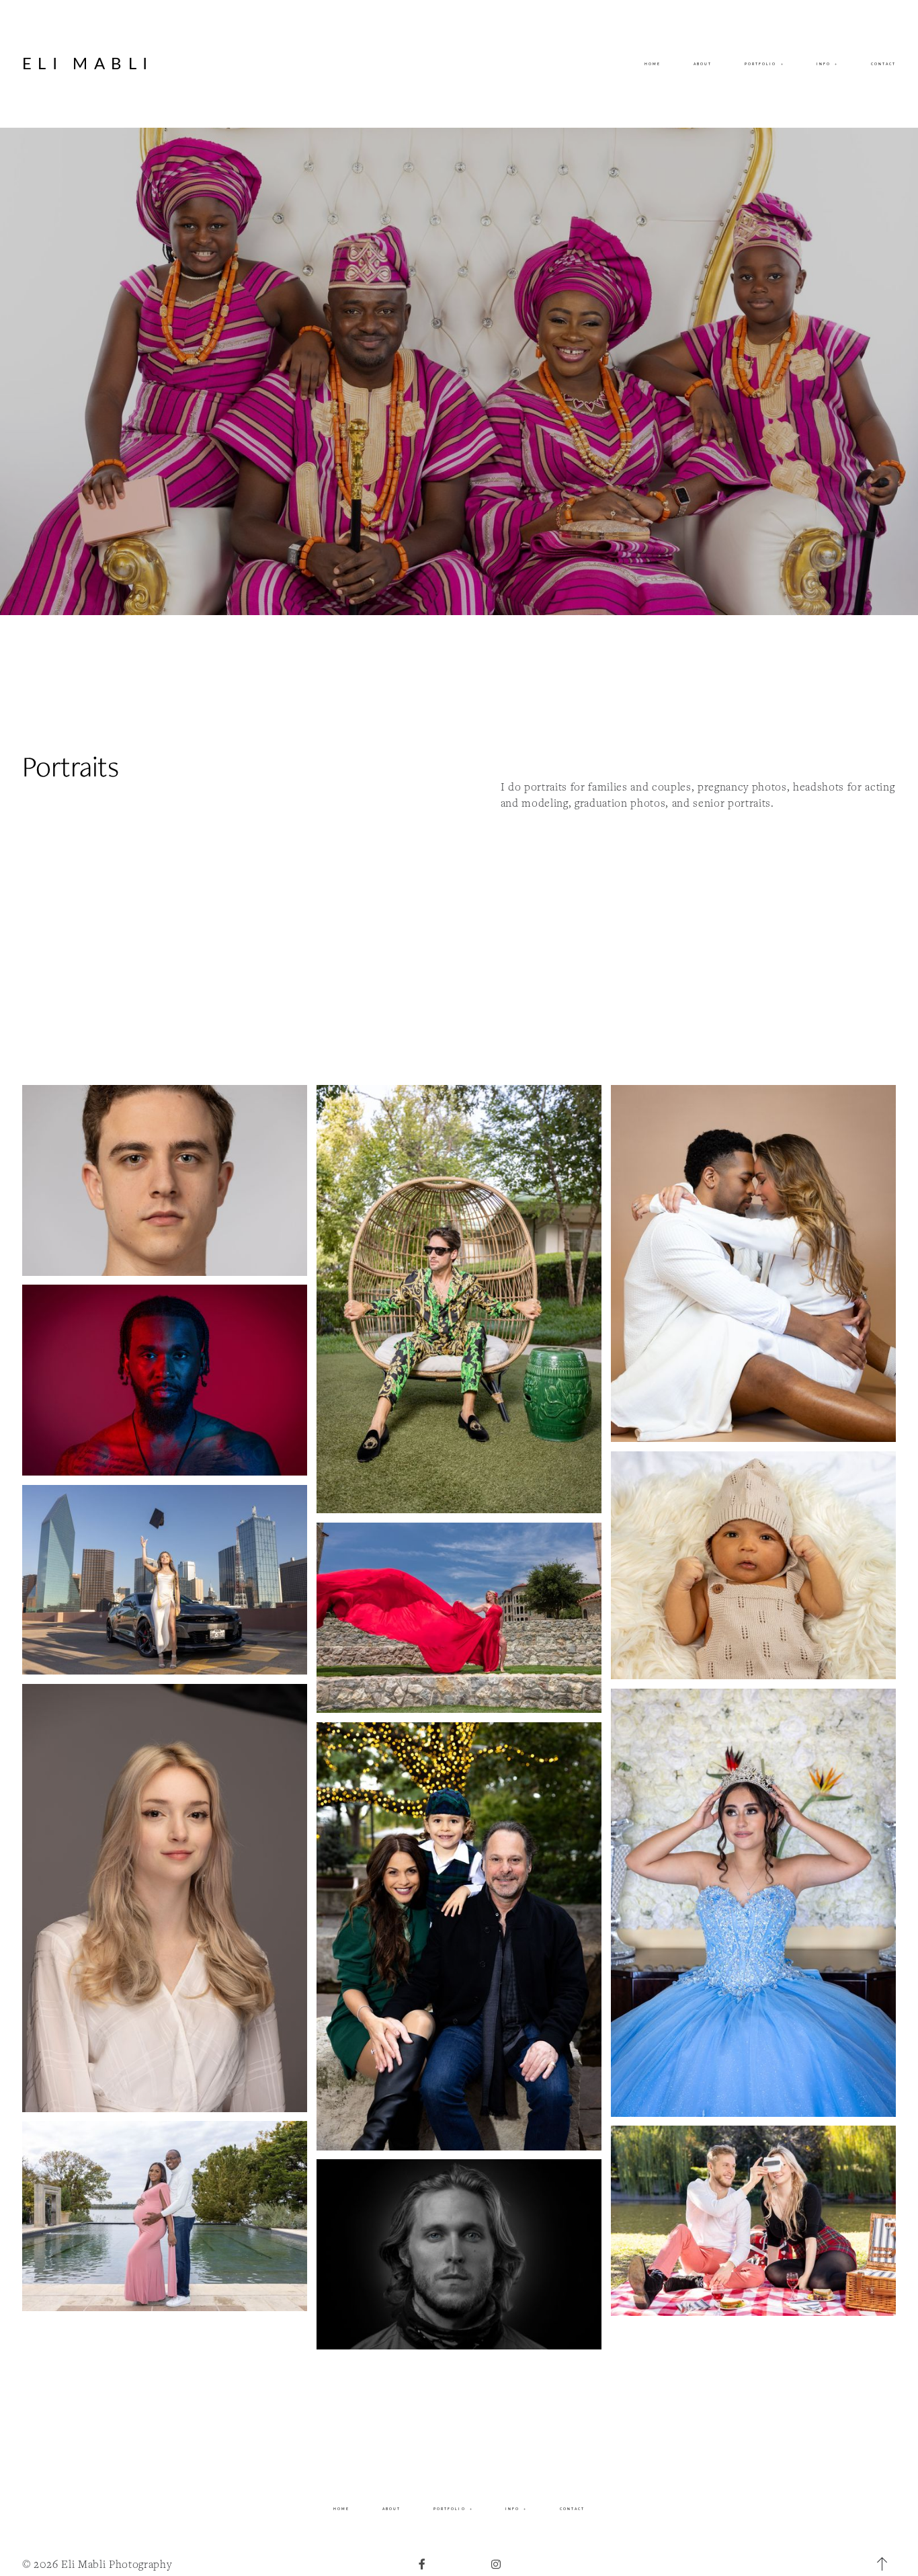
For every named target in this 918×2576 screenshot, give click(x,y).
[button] (827, 64)
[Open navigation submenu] (782, 64)
